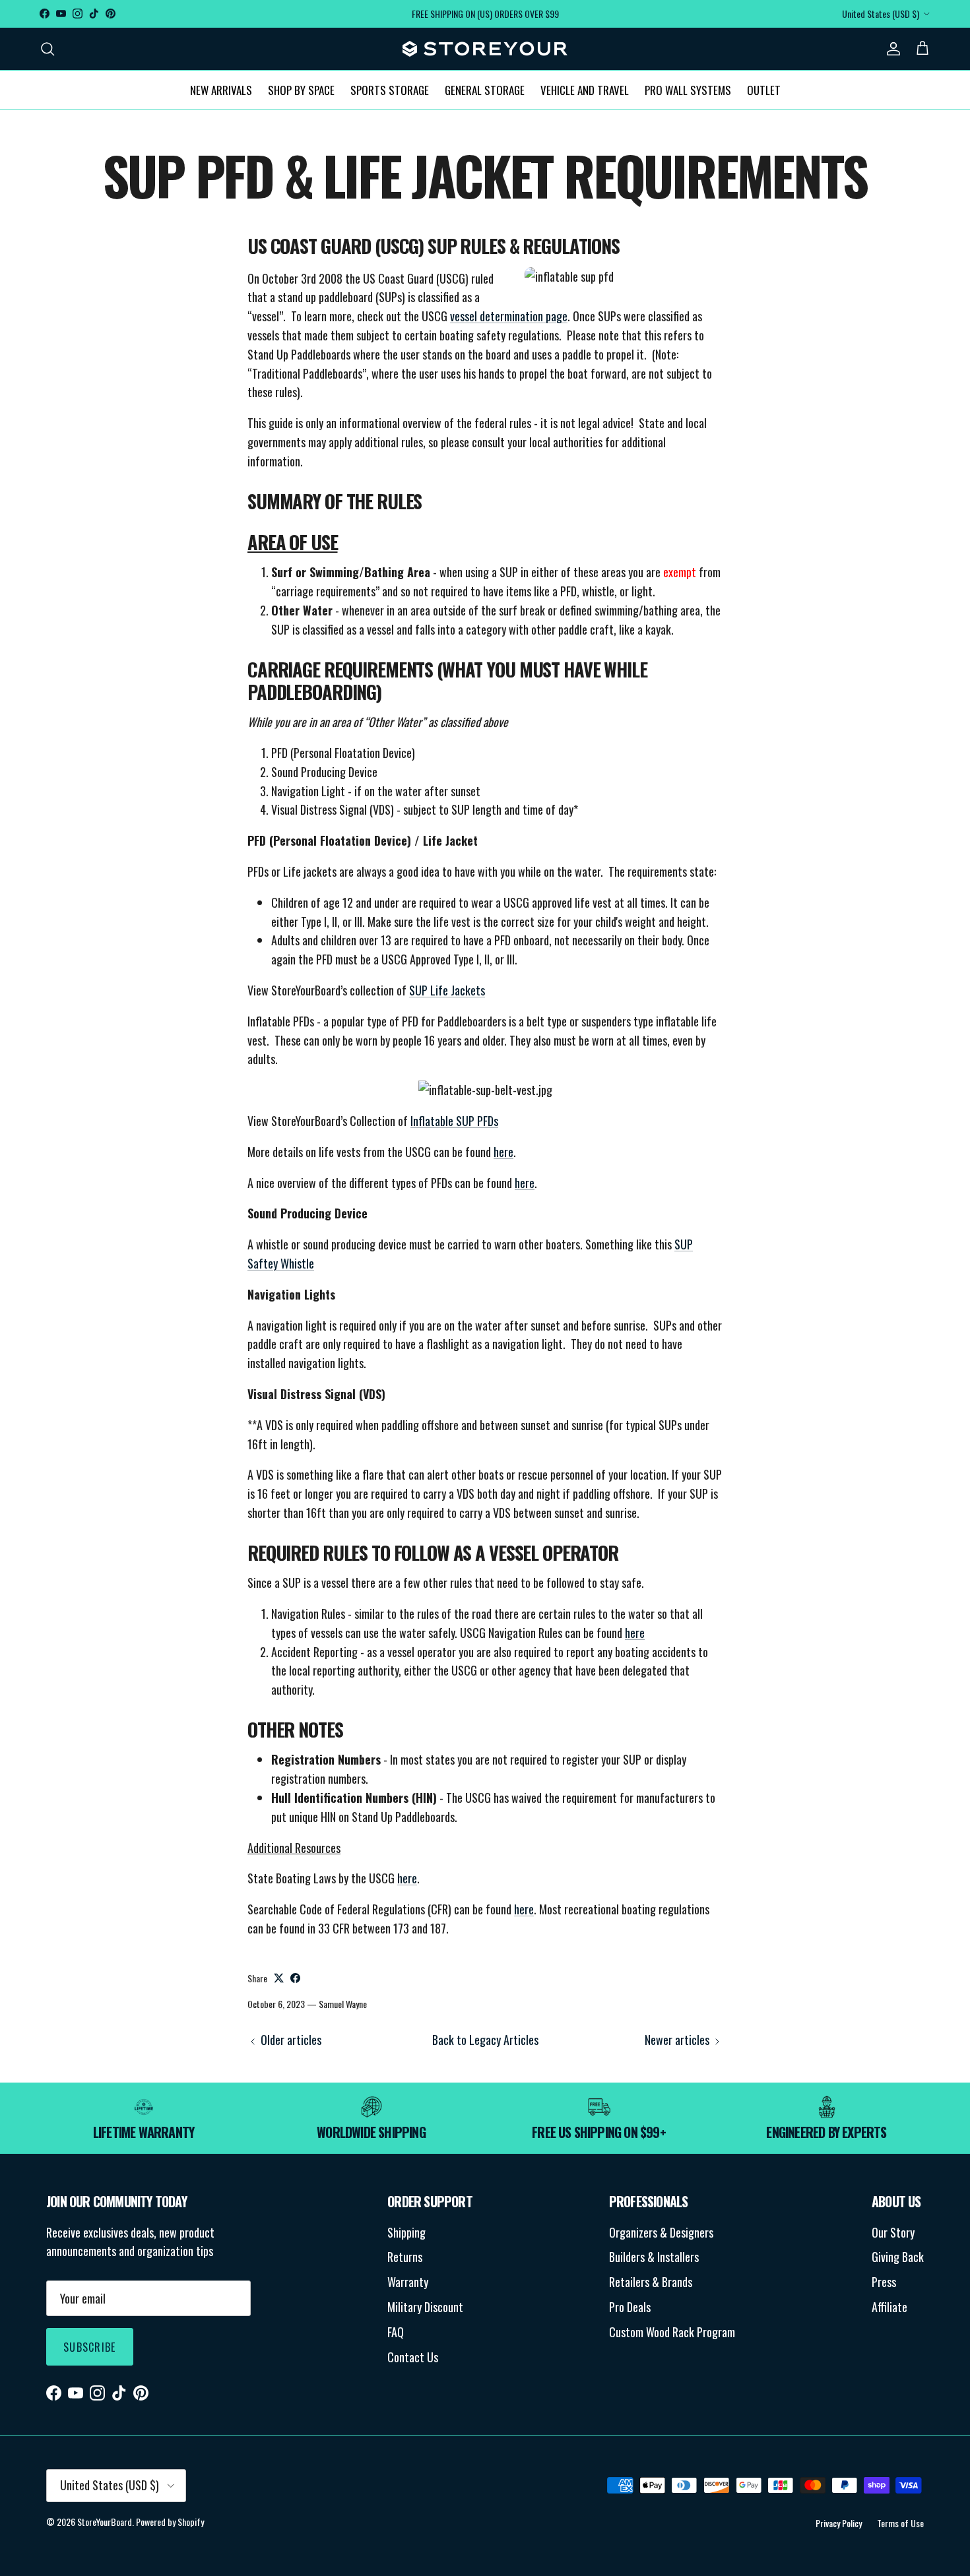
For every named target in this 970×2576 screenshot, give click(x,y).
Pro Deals (630, 2307)
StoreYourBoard (105, 2522)
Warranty (408, 2282)
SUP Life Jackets (447, 990)
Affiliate (889, 2307)
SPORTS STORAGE (390, 89)
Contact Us (413, 2357)
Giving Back (898, 2257)
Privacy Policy (839, 2523)
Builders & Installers (654, 2257)
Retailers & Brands (651, 2282)
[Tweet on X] (279, 1978)
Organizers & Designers (661, 2232)
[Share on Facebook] (295, 1978)
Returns (405, 2257)
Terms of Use (900, 2523)
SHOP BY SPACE (301, 89)
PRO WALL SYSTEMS (688, 89)
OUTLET (764, 89)
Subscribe (90, 2347)
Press (884, 2282)
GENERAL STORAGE (485, 89)
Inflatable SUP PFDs (454, 1121)
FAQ (396, 2332)
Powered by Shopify (170, 2522)
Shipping (406, 2232)
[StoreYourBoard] (485, 49)
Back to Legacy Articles (485, 2040)
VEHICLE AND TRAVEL (585, 89)
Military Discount (425, 2307)
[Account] (891, 48)
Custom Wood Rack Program (672, 2332)
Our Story (893, 2232)
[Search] (48, 48)
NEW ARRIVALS (221, 89)
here (503, 1152)
